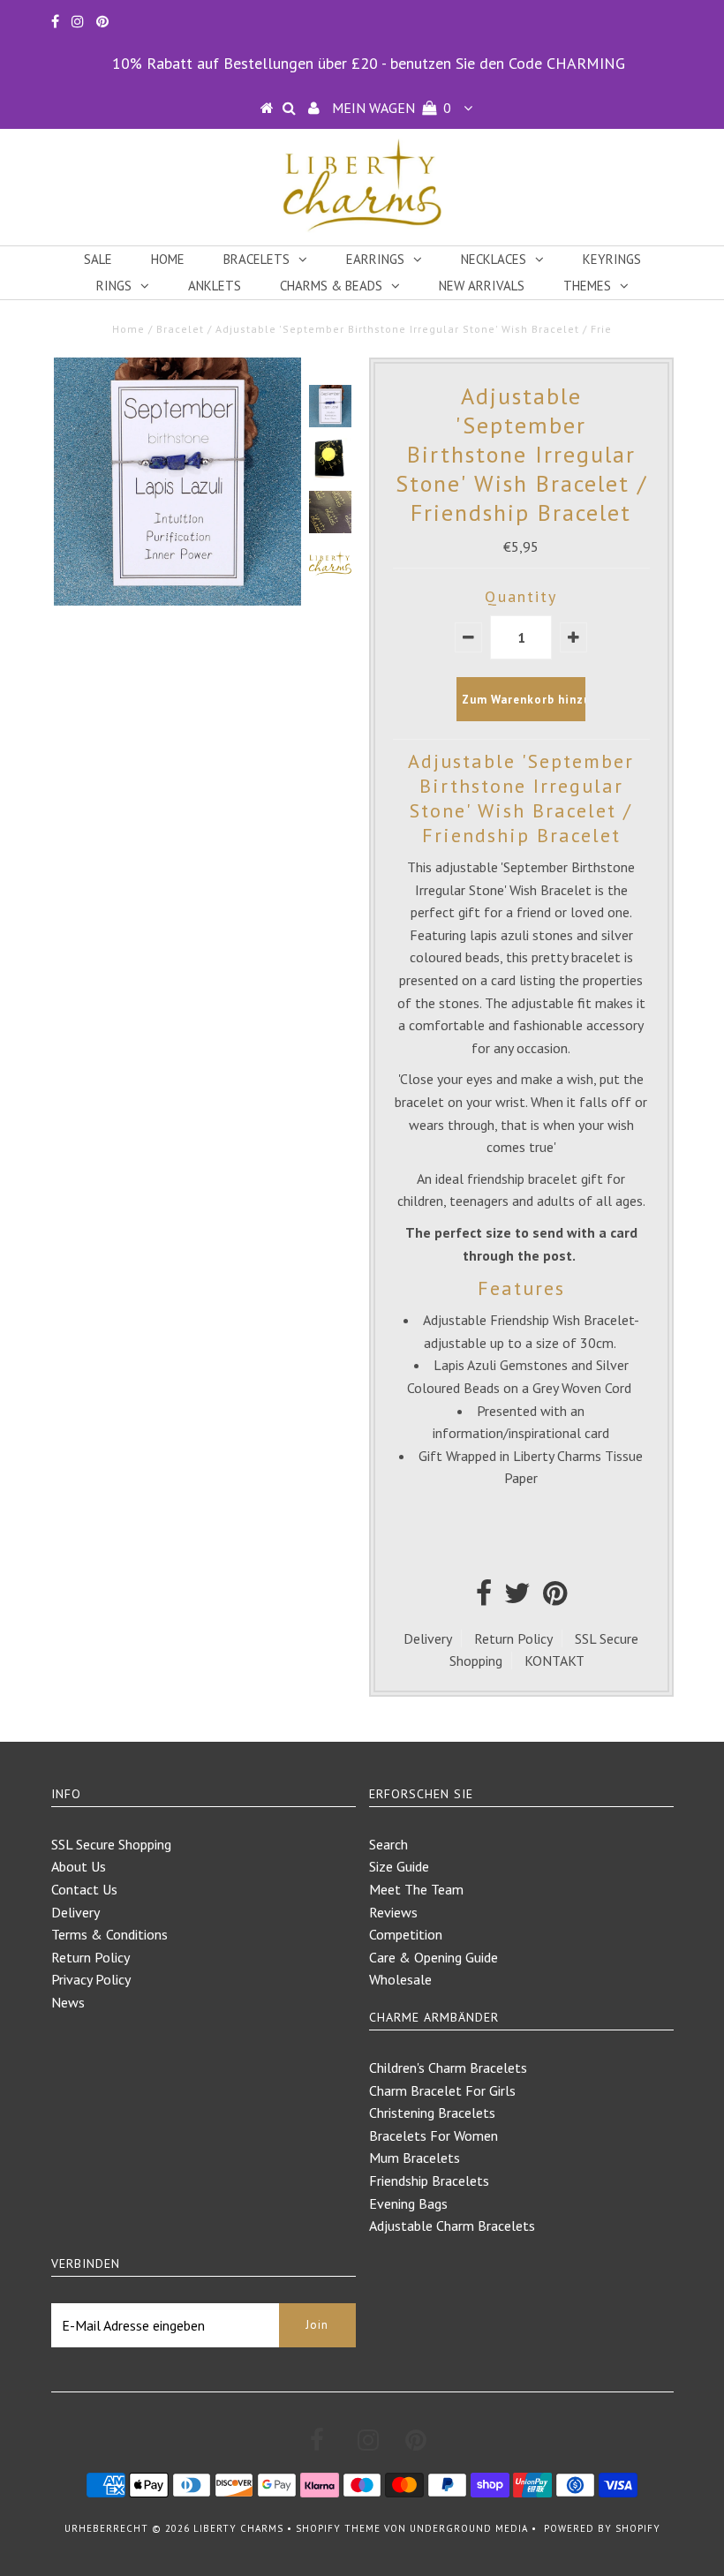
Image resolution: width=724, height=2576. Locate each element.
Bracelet (180, 329)
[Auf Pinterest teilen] (555, 1598)
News (68, 2002)
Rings (114, 286)
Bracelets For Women (434, 2135)
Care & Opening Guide (434, 1957)
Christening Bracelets (432, 2113)
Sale (98, 259)
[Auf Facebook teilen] (484, 1598)
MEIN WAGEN (392, 108)
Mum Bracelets (415, 2158)
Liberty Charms (238, 2528)
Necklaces (494, 259)
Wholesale (400, 1979)
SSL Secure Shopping (111, 1844)
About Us (79, 1866)
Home (168, 259)
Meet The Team (416, 1889)
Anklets (215, 286)
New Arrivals (482, 286)
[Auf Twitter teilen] (517, 1598)
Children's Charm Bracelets (448, 2068)
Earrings (375, 259)
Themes (587, 286)
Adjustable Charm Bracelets (452, 2226)
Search (388, 1844)
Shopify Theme (338, 2528)
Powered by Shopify (602, 2528)
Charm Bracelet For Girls (442, 2090)
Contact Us (84, 1889)
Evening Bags (408, 2203)
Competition (406, 1934)
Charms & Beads (331, 286)
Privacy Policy (91, 1979)
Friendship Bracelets (429, 2181)
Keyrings (612, 259)
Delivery (428, 1638)
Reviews (393, 1912)
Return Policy (513, 1638)
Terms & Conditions (109, 1934)
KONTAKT (554, 1661)
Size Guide (399, 1866)
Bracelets (256, 259)
